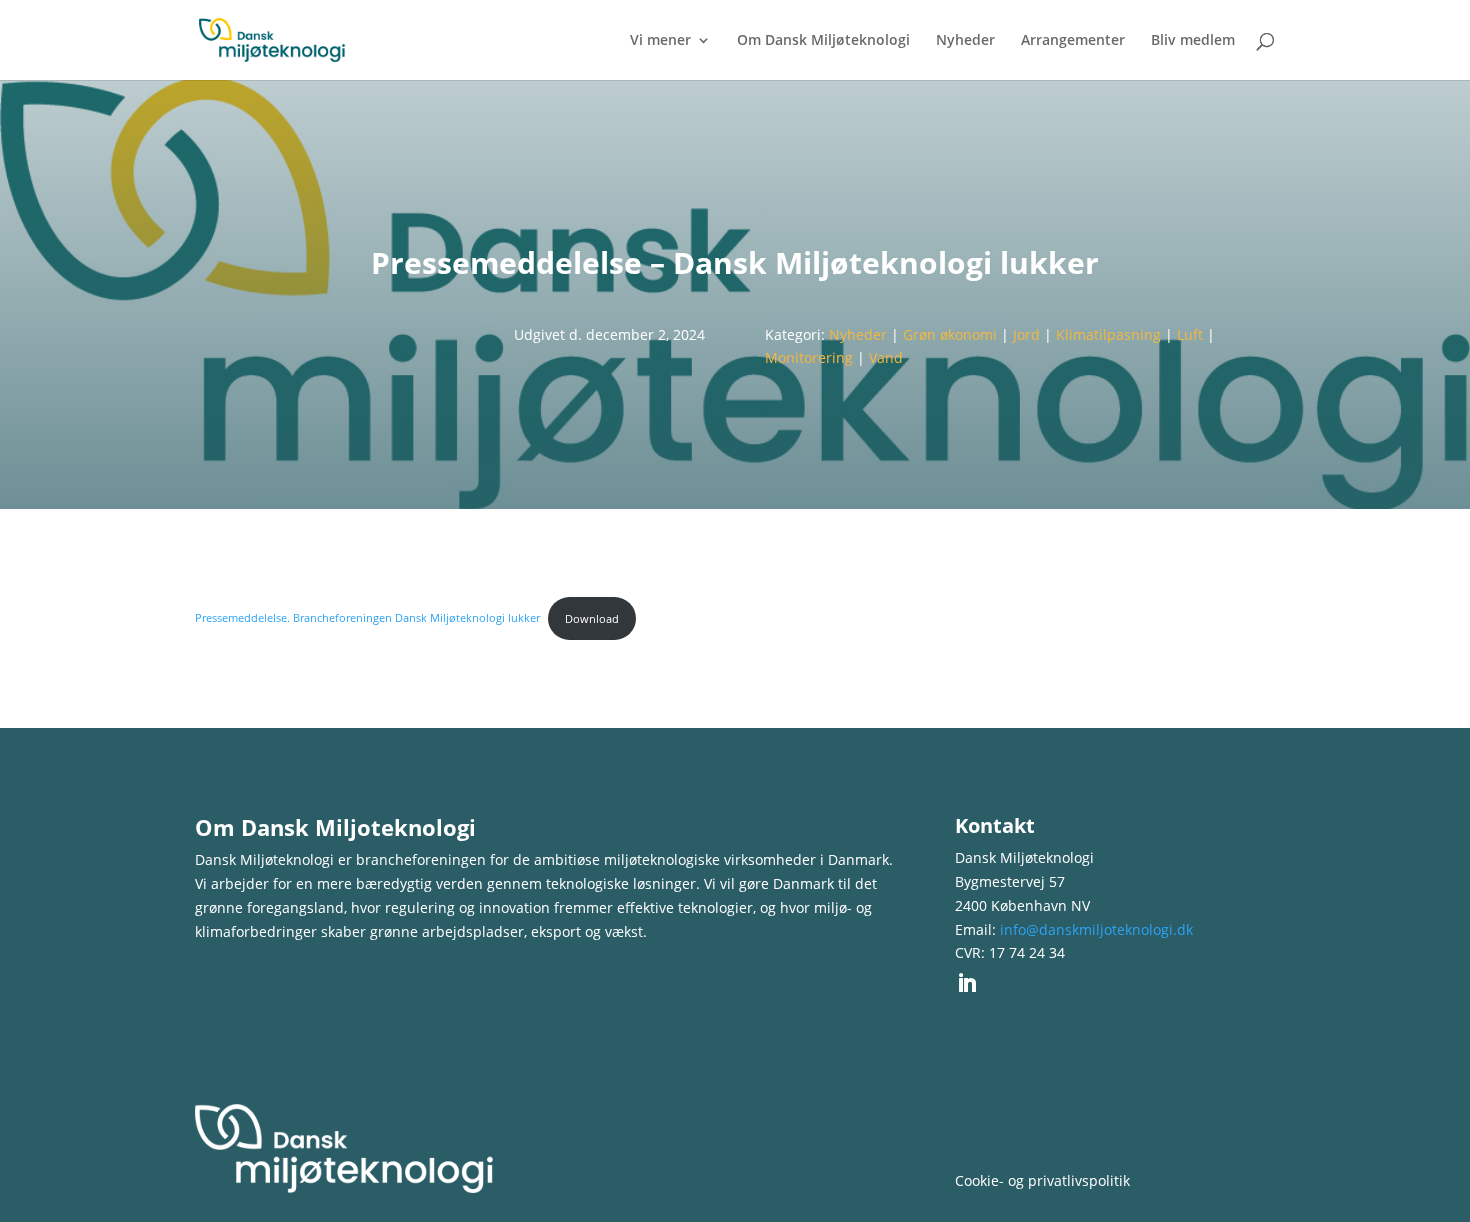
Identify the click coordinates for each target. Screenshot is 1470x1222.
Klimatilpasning (1108, 334)
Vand (886, 357)
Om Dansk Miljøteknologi (823, 41)
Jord (1026, 334)
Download (592, 618)
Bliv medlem (1193, 41)
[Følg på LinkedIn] (967, 983)
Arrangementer (1073, 41)
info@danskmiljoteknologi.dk (1096, 929)
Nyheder (965, 41)
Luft (1190, 334)
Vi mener (660, 41)
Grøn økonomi (950, 334)
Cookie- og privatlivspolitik (1042, 1180)
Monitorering (809, 357)
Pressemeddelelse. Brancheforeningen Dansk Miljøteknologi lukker (367, 618)
